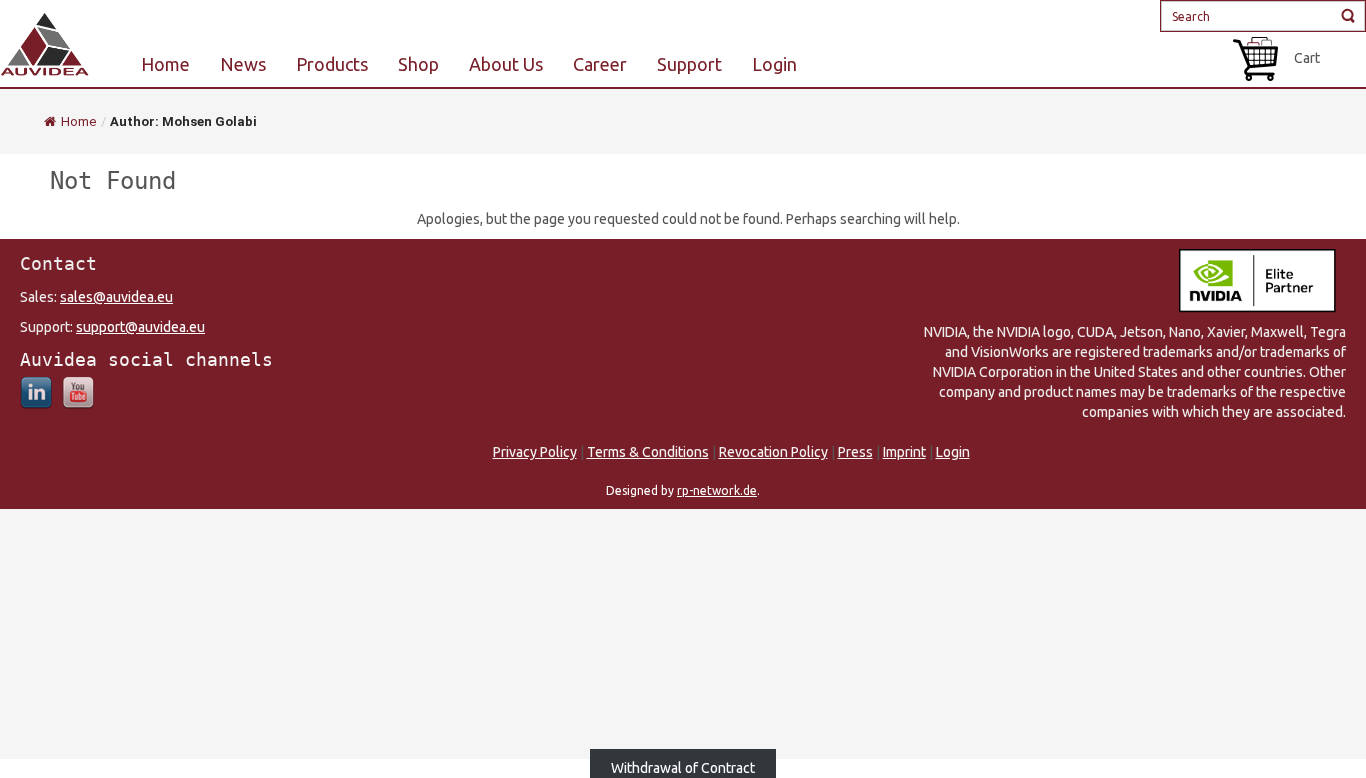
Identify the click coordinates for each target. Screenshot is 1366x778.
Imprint (904, 452)
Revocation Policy (773, 452)
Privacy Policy (535, 452)
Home (78, 121)
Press (855, 452)
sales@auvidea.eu (116, 297)
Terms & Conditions (648, 452)
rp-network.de (717, 490)
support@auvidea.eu (140, 327)
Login (953, 452)
